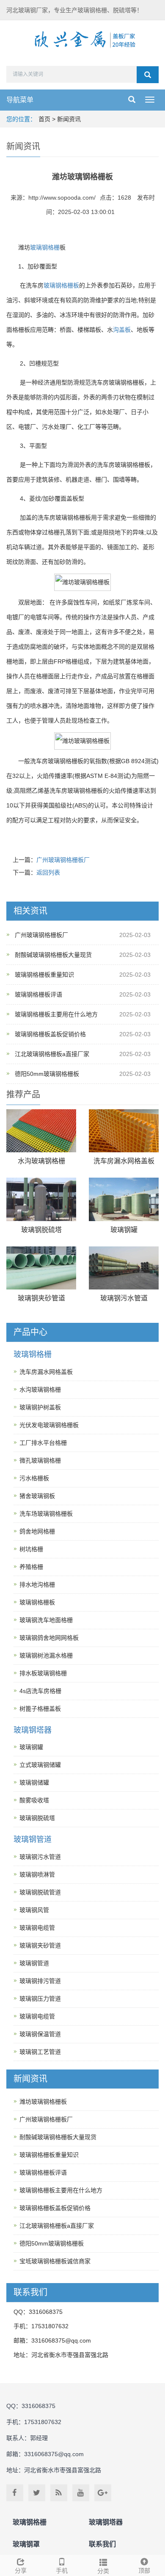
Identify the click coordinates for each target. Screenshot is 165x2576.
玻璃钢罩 (26, 2544)
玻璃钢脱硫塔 (41, 1230)
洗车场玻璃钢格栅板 (46, 1514)
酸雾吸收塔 (34, 1800)
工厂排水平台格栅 (43, 1443)
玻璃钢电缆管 (37, 1928)
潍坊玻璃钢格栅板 (43, 2102)
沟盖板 (122, 330)
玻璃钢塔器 (33, 1730)
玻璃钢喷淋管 (37, 1874)
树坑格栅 (31, 1549)
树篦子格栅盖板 (40, 1709)
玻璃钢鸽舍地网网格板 (49, 1638)
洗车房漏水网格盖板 (124, 1161)
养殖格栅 (31, 1567)
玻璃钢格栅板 (61, 285)
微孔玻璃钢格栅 (40, 1460)
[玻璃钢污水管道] (124, 1268)
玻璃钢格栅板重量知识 (44, 975)
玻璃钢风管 (34, 1910)
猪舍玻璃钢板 (37, 1496)
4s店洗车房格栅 (40, 1691)
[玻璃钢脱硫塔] (41, 1199)
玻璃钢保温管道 (40, 2034)
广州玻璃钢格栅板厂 (63, 860)
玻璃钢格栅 (45, 247)
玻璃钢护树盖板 (40, 1407)
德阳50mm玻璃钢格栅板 (47, 1074)
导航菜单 (20, 100)
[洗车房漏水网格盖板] (124, 1131)
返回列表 (48, 872)
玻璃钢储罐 (34, 1782)
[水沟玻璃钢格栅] (41, 1131)
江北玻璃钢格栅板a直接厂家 (52, 1054)
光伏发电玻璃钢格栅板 (49, 1425)
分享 (21, 2571)
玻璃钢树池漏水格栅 (46, 1655)
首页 (44, 119)
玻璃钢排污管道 (40, 1981)
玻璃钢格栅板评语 (38, 994)
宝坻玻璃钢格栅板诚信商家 (55, 2261)
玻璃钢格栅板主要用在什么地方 (56, 1014)
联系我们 (102, 2544)
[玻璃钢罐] (124, 1199)
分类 (103, 2571)
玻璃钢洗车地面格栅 (46, 1620)
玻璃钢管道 (33, 1839)
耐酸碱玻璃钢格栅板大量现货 (53, 955)
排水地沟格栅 (37, 1585)
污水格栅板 (34, 1478)
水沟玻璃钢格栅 (41, 1161)
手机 (62, 2571)
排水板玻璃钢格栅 (43, 1673)
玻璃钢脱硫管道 (40, 1892)
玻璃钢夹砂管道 (41, 1298)
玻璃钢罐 (124, 1230)
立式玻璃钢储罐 (40, 1765)
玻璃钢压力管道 (40, 1999)
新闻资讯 (69, 119)
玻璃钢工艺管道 (40, 2052)
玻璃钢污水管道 (124, 1298)
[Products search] (148, 75)
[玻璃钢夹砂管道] (41, 1268)
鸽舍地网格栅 (37, 1531)
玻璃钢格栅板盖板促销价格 (50, 1034)
